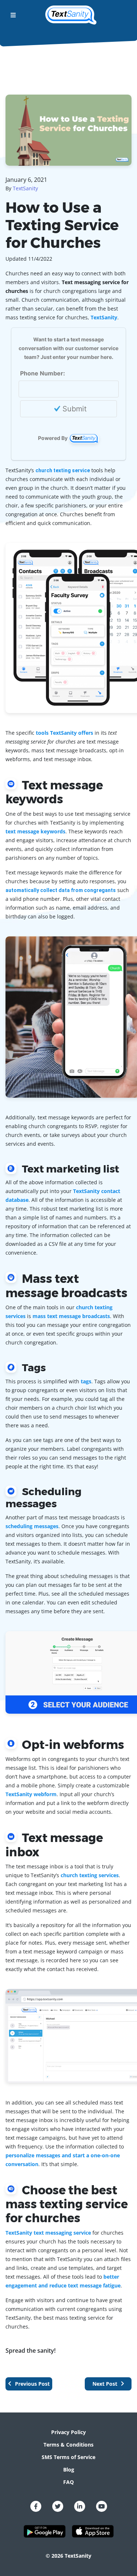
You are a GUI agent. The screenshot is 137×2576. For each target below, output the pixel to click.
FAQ (68, 2482)
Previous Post (32, 2384)
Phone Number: (43, 373)
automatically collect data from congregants (61, 890)
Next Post (106, 2384)
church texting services (90, 1875)
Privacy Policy (68, 2432)
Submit (73, 409)
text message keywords (35, 831)
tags (86, 1381)
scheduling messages (32, 1526)
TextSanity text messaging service (48, 2233)
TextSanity (25, 188)
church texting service (63, 470)
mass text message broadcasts (71, 1316)
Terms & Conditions (68, 2445)
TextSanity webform (31, 1794)
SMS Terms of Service (68, 2457)
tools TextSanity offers (64, 733)
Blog (69, 2469)
